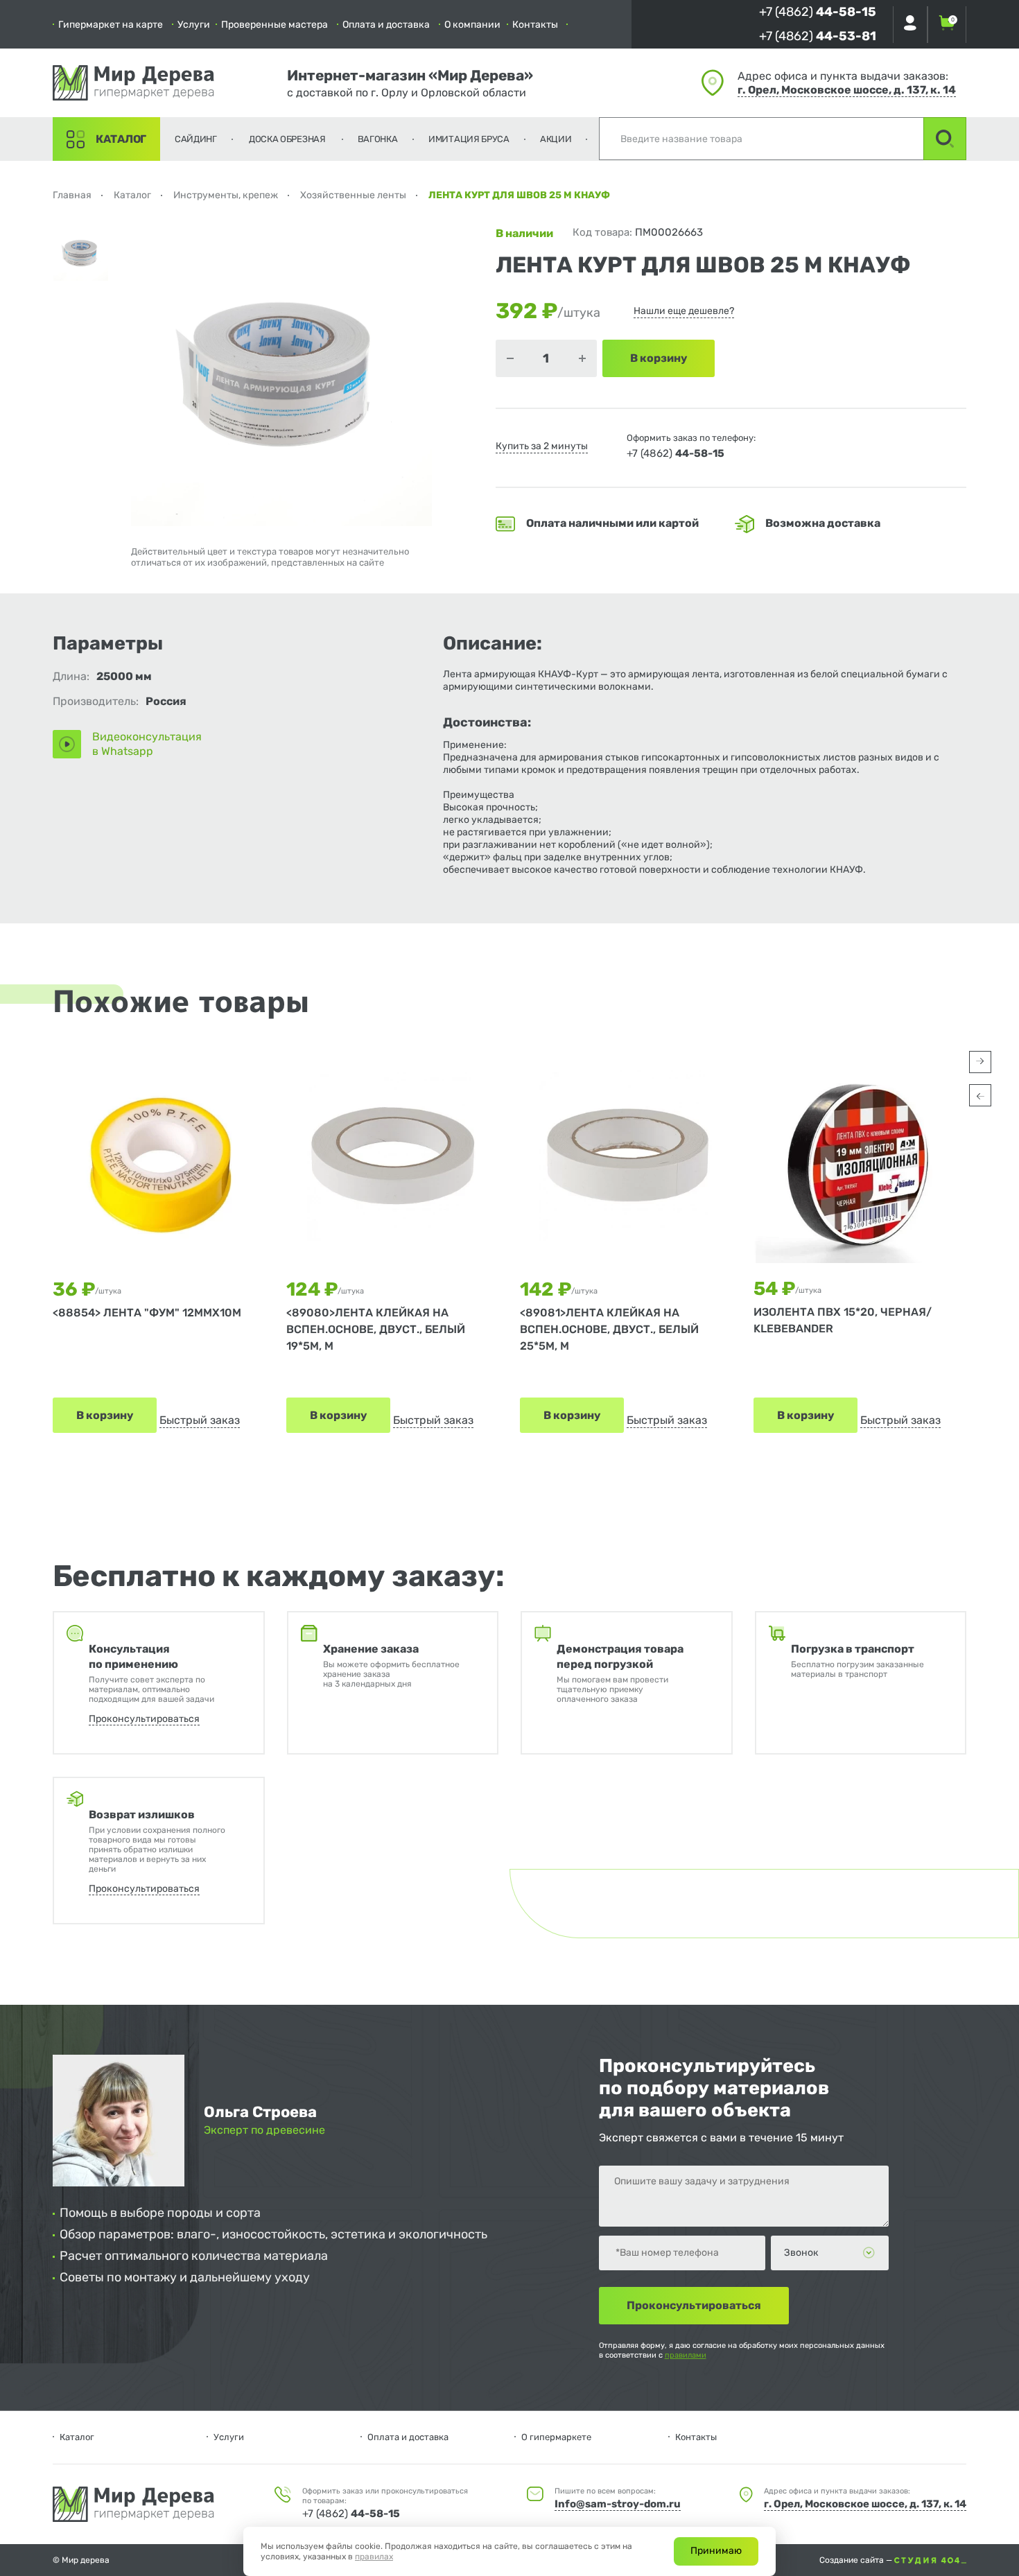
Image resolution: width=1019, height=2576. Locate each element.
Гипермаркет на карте (111, 25)
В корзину (105, 1415)
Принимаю (716, 2551)
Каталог (121, 139)
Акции (556, 139)
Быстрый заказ (200, 1420)
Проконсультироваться (144, 1719)
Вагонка (378, 139)
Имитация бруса (469, 139)
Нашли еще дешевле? (684, 311)
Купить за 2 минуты (542, 446)
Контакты (535, 25)
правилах (374, 2557)
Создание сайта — (857, 2560)
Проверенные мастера (275, 25)
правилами (686, 2355)
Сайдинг (196, 139)
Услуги (194, 25)
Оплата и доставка (386, 25)
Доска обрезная (287, 139)
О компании (472, 25)
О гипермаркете (556, 2437)
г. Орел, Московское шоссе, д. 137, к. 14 (847, 90)
